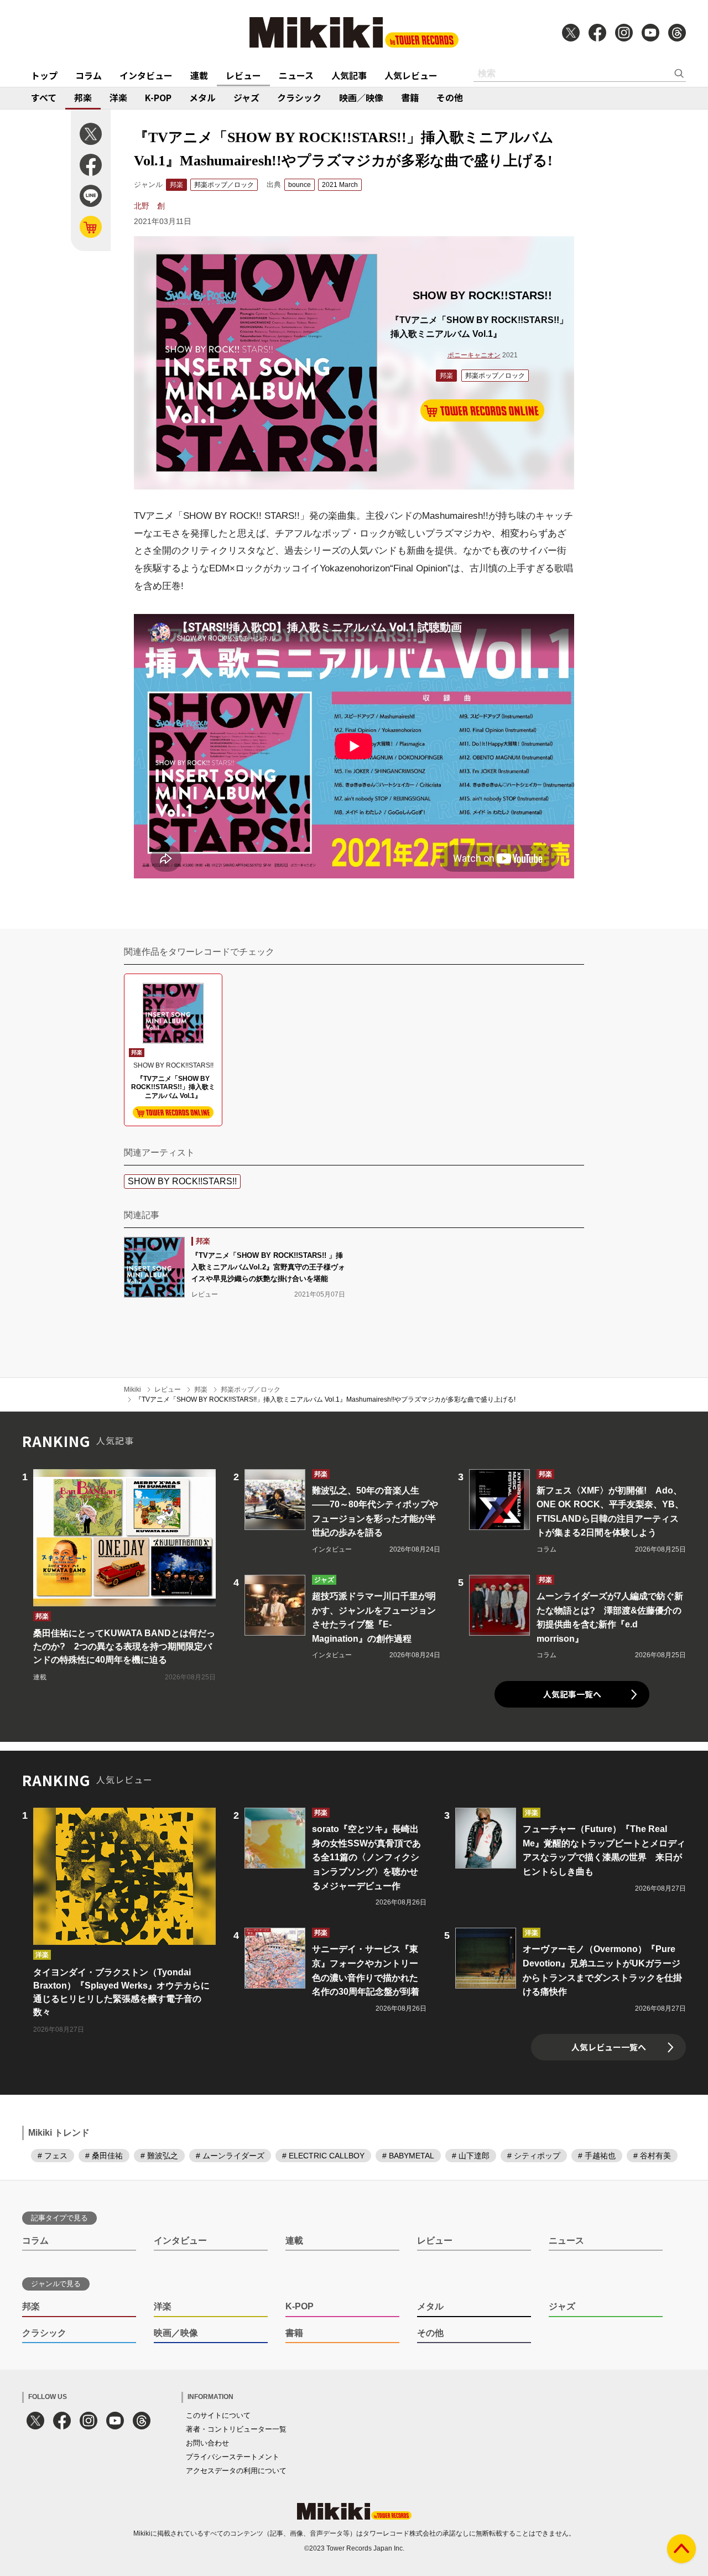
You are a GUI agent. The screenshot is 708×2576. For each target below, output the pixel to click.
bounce (300, 185)
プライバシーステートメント (233, 2457)
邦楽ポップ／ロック (224, 185)
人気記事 (349, 75)
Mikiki (132, 1390)
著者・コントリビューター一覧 (236, 2429)
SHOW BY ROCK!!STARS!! (182, 1181)
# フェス (53, 2156)
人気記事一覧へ (572, 1694)
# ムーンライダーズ (230, 2156)
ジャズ (246, 97)
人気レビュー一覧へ (609, 2047)
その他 (450, 97)
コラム (88, 75)
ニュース (296, 75)
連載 (199, 75)
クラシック (299, 97)
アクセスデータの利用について (236, 2471)
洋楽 (118, 97)
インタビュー (146, 75)
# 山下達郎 (471, 2156)
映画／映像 (361, 97)
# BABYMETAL (408, 2156)
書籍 (410, 97)
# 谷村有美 (652, 2156)
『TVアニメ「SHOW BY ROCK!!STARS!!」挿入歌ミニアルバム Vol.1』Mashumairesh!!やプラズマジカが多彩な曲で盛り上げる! (325, 1399)
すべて (44, 97)
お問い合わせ (207, 2443)
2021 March (340, 185)
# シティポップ (534, 2156)
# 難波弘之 (159, 2156)
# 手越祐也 (597, 2156)
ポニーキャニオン (474, 355)
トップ (44, 75)
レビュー (243, 75)
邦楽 (83, 97)
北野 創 (149, 206)
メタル (202, 97)
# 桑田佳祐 (104, 2156)
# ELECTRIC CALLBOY (323, 2156)
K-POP (158, 97)
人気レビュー (411, 75)
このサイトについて (218, 2415)
